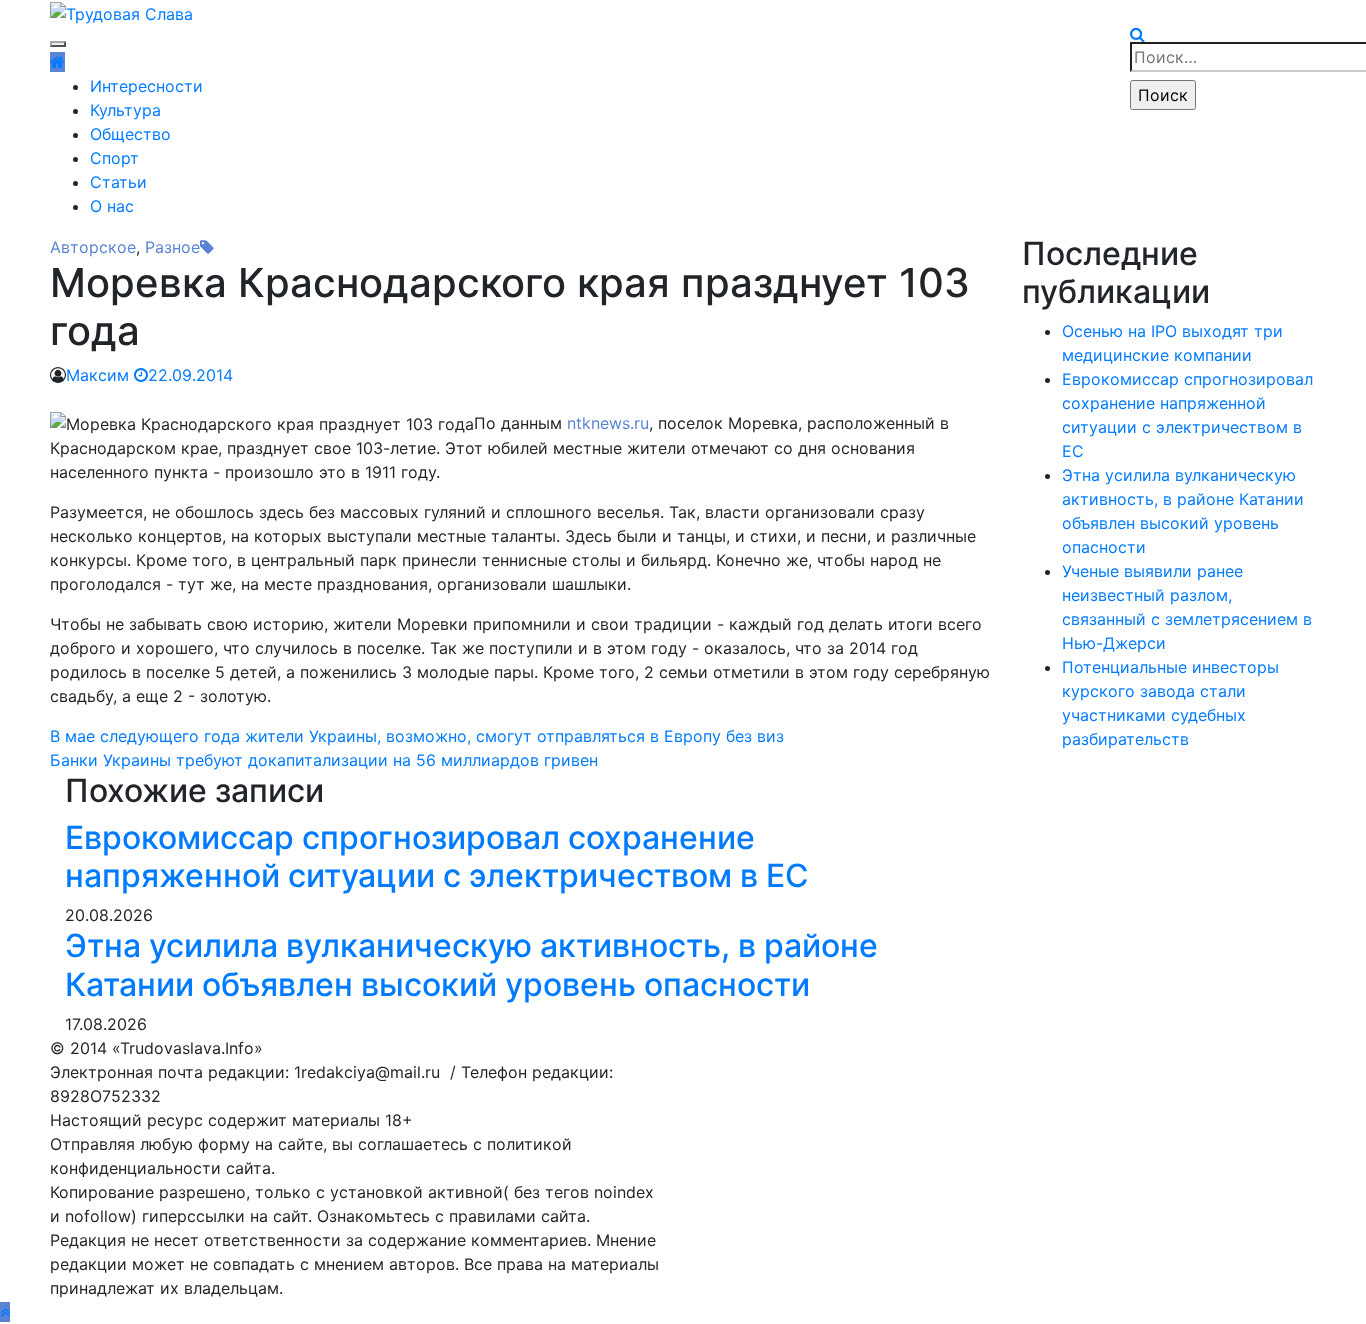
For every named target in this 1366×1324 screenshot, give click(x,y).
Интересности (146, 86)
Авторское (93, 247)
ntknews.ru (608, 423)
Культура (125, 110)
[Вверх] (5, 1312)
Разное (172, 247)
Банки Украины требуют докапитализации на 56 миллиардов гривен (324, 760)
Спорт (114, 158)
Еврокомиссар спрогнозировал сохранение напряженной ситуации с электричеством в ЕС (437, 856)
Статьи (118, 182)
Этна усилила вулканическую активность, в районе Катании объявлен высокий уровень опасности (471, 964)
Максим (97, 375)
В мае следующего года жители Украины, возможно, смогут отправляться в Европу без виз (417, 736)
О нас (112, 206)
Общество (130, 134)
